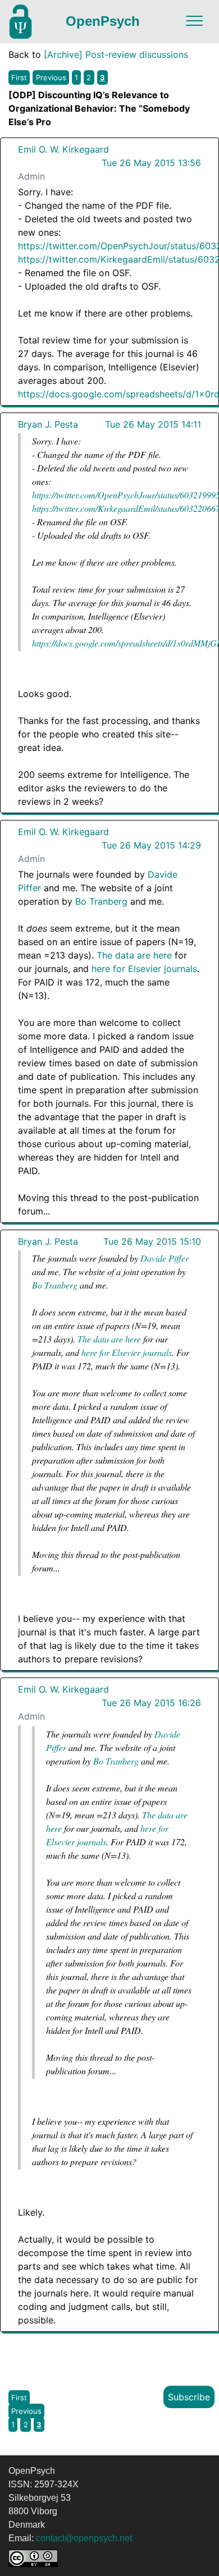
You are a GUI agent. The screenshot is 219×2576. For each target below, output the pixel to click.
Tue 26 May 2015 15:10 (152, 1241)
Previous (51, 77)
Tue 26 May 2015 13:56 (151, 163)
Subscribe (189, 2397)
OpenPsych (103, 21)
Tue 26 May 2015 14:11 (153, 424)
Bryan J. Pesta (48, 424)
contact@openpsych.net (84, 2538)
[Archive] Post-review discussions (116, 54)
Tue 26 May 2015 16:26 (151, 1703)
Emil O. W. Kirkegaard (63, 149)
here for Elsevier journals (144, 969)
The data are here (134, 955)
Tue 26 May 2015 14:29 (151, 845)
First (19, 77)
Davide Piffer (165, 1258)
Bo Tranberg (101, 901)
